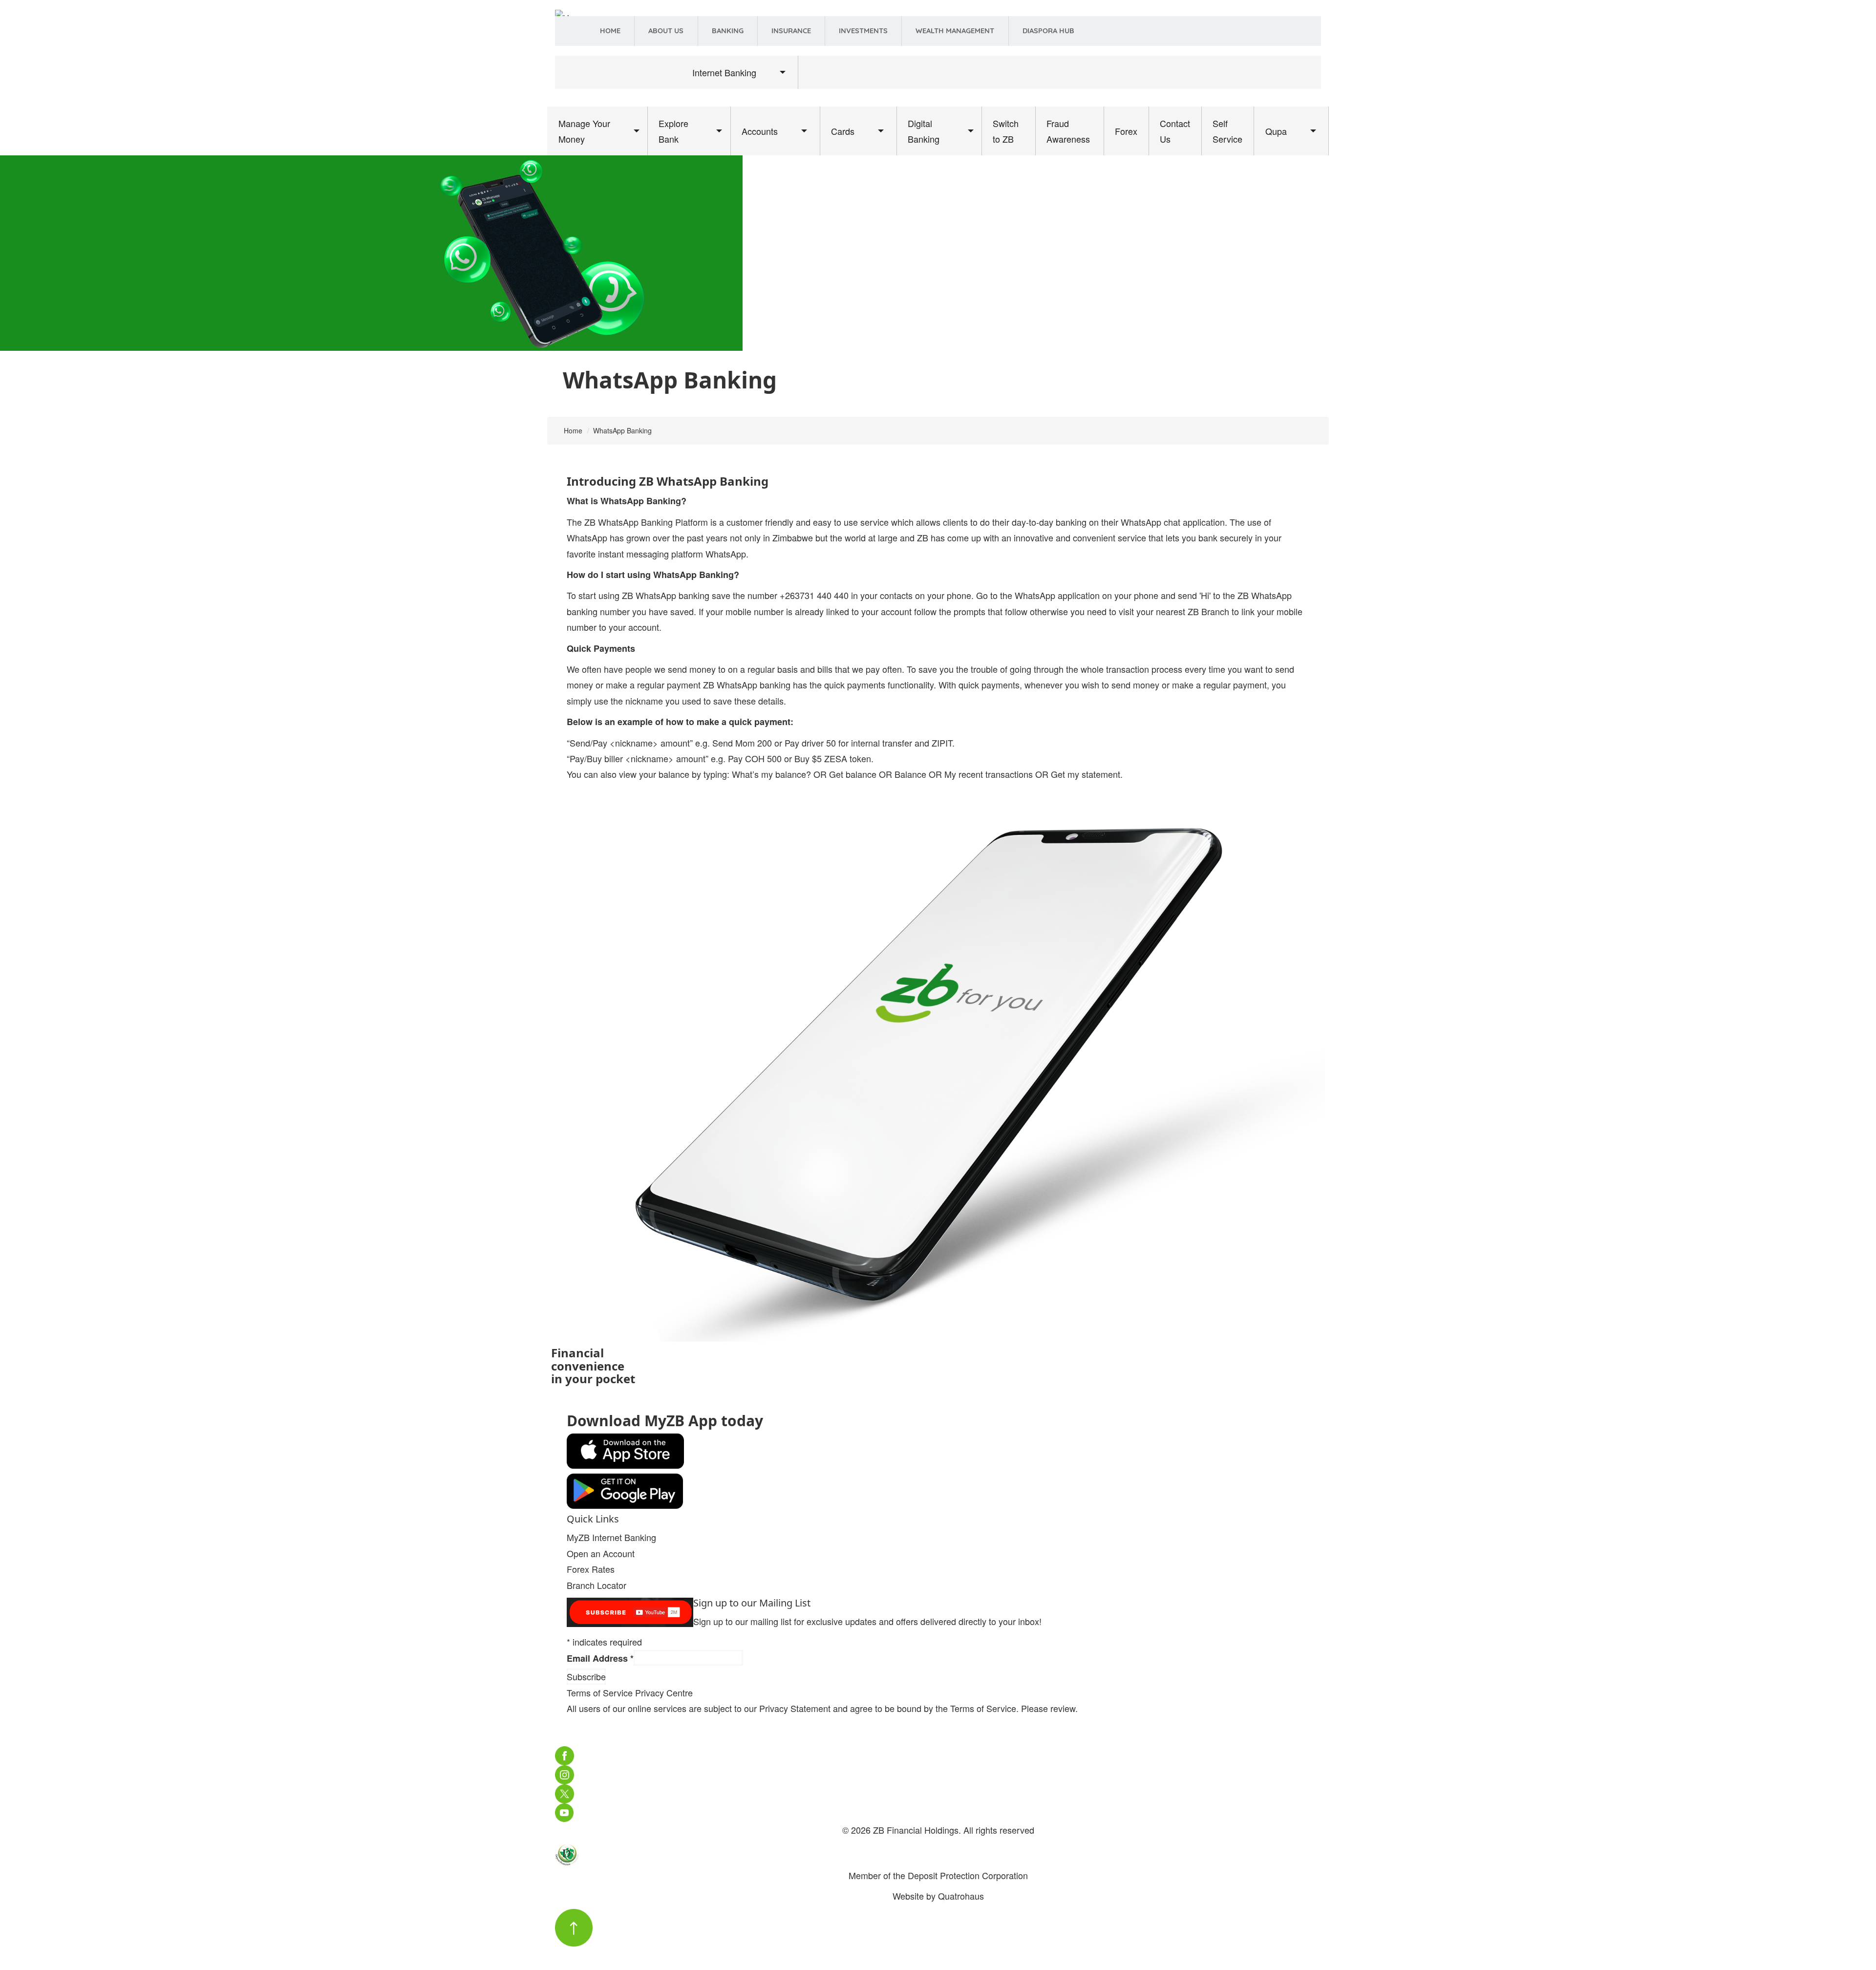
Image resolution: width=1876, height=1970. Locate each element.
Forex (1126, 131)
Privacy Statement (795, 1708)
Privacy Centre (664, 1692)
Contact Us (1175, 131)
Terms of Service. (984, 1708)
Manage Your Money (584, 131)
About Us (666, 31)
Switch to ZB (1006, 131)
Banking (728, 31)
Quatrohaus (961, 1896)
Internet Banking (724, 72)
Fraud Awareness (1068, 131)
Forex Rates (591, 1569)
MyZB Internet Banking (611, 1537)
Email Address (600, 1658)
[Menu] (566, 97)
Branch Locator (597, 1585)
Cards (843, 131)
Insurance (791, 31)
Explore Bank (673, 131)
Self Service (1227, 131)
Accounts (760, 131)
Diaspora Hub (1048, 31)
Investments (863, 31)
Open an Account (601, 1553)
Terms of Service (600, 1692)
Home (610, 31)
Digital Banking (924, 131)
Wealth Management (955, 31)
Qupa (1276, 131)
